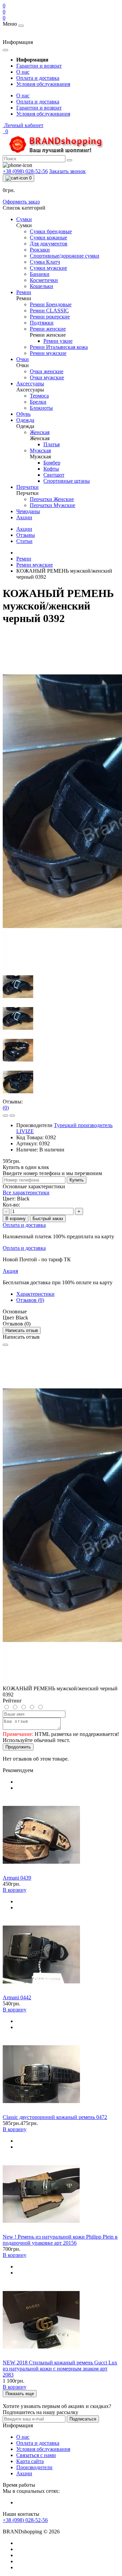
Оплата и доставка (38, 78)
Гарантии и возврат (39, 66)
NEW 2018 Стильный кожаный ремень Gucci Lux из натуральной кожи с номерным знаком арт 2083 (60, 2369)
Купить (77, 1180)
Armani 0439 (17, 1878)
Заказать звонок (67, 171)
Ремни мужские (35, 565)
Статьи (24, 541)
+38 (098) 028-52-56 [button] (25, 2520)
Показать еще (20, 2394)
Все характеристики (26, 1192)
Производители (34, 2467)
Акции (24, 529)
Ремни (24, 559)
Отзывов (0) (30, 1300)
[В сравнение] (12, 1116)
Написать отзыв (22, 1330)
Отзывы (26, 535)
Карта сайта (30, 2461)
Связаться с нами (36, 2455)
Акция (10, 1271)
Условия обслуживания (43, 84)
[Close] (5, 1345)
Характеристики (35, 1294)
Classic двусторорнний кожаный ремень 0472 (55, 2117)
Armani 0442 (17, 1997)
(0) (6, 1108)
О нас (23, 72)
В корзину (16, 1219)
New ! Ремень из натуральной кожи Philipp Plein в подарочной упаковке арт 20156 (60, 2240)
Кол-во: (11, 1205)
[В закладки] (5, 1116)
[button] (23, 125)
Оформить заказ (21, 202)
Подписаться (83, 2419)
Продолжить (18, 1747)
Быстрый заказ (48, 1219)
